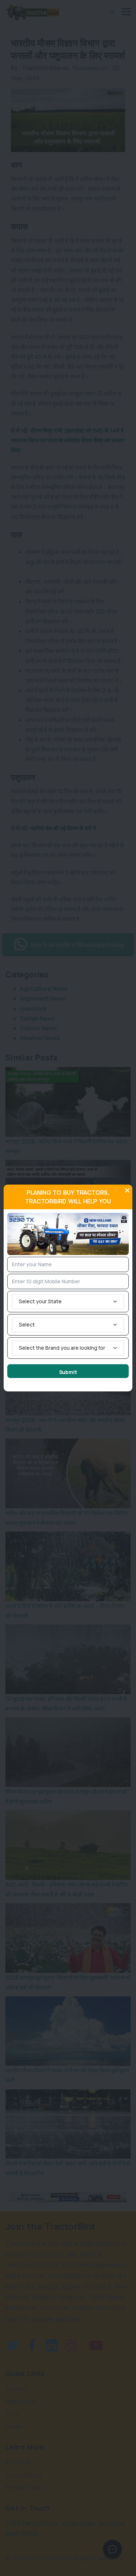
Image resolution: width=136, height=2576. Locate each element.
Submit (68, 1372)
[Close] (127, 1190)
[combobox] (68, 1302)
